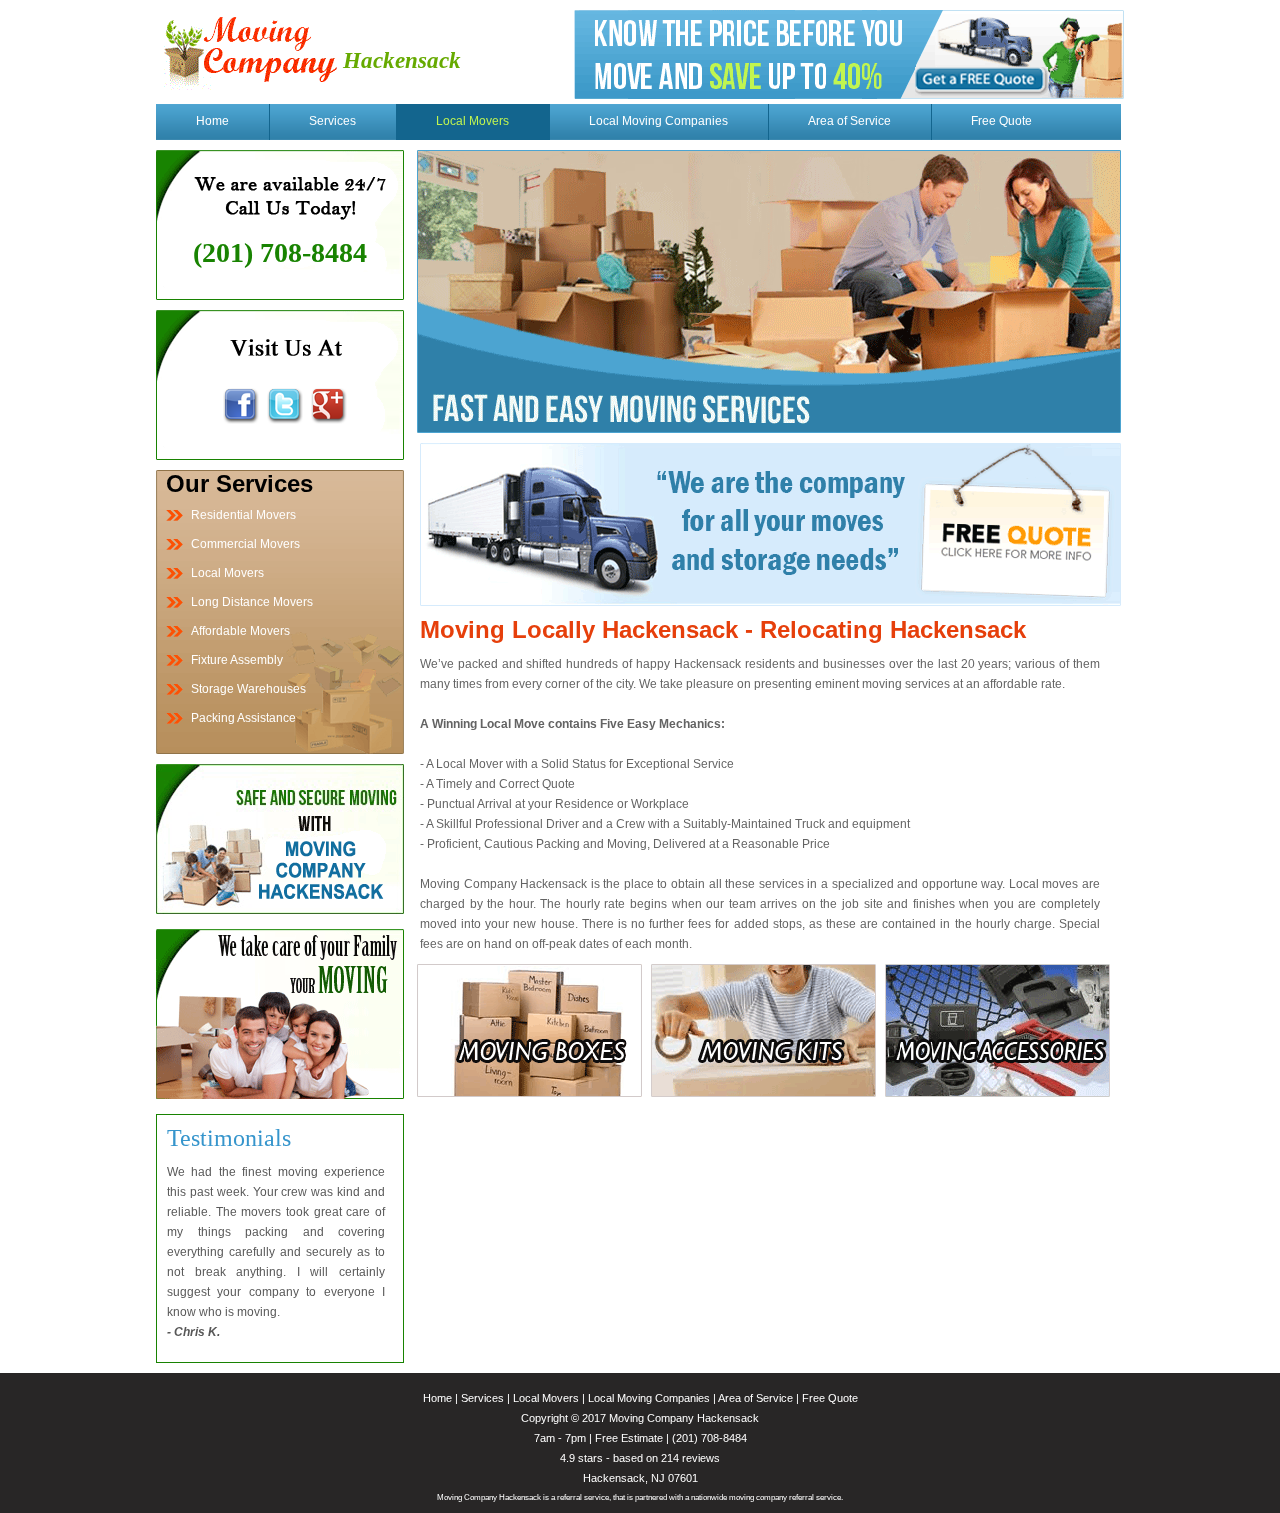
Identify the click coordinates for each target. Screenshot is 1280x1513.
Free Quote (1001, 121)
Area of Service (849, 121)
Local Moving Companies (658, 121)
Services (332, 121)
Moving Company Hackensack (684, 1418)
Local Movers (472, 121)
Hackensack (402, 60)
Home (212, 121)
